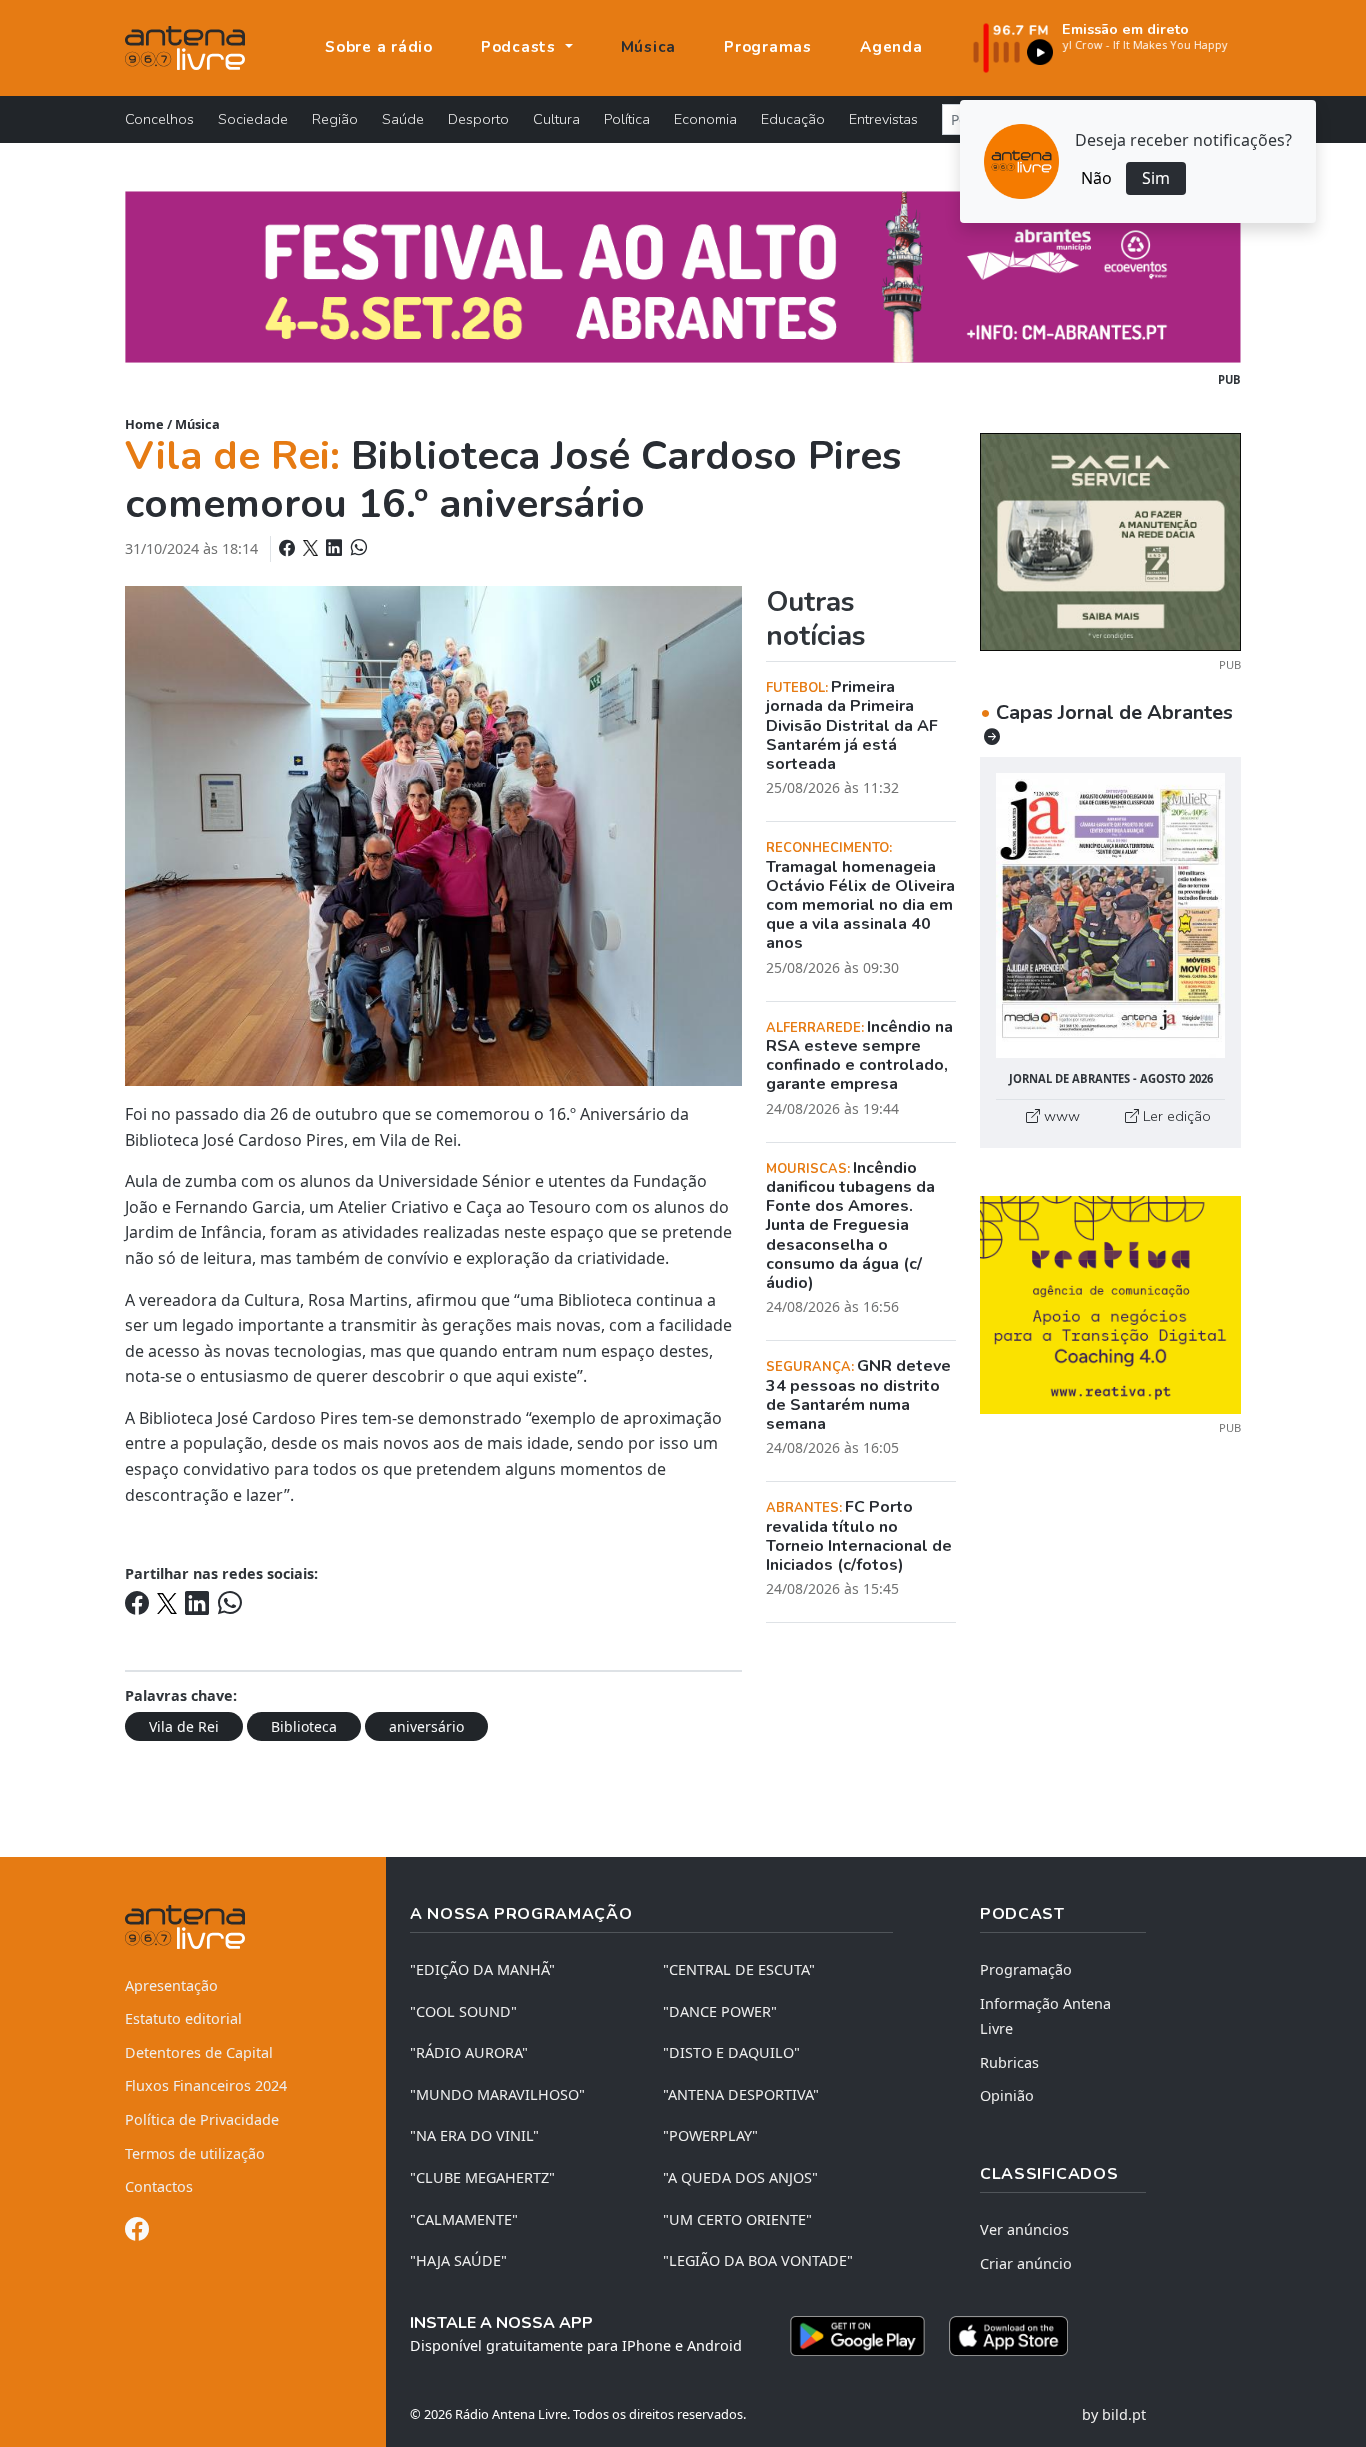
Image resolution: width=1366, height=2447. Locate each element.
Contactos (159, 2186)
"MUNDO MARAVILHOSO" (497, 2094)
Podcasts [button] (521, 47)
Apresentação (171, 1985)
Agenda (891, 47)
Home (144, 424)
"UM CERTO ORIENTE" (737, 2219)
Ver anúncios (1024, 2229)
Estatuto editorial (183, 2018)
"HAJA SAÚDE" (458, 2260)
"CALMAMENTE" (464, 2219)
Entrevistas (883, 119)
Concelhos (159, 119)
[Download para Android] (857, 2336)
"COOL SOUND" (463, 2011)
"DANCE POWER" (720, 2011)
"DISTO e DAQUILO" (731, 2052)
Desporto (478, 119)
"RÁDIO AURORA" (469, 2052)
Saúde (403, 119)
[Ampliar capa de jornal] (1110, 915)
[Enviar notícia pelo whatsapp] (357, 548)
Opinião (1007, 2095)
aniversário (426, 1726)
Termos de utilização (195, 2153)
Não (1096, 178)
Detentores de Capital (199, 2052)
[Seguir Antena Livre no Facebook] (137, 2232)
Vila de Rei (184, 1726)
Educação (793, 119)
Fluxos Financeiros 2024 (206, 2085)
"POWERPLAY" (710, 2135)
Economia (705, 119)
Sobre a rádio (379, 47)
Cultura (556, 119)
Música (649, 47)
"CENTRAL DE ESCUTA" (739, 1969)
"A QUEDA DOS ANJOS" (740, 2177)
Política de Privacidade (202, 2119)
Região (335, 119)
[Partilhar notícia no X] (312, 548)
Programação (1026, 1969)
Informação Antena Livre (1045, 2016)
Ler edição (1175, 1116)
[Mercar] (1110, 540)
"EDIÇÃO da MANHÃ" (482, 1969)
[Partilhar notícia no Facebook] (289, 548)
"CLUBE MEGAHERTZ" (482, 2177)
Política (627, 119)
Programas (768, 47)
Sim (1156, 178)
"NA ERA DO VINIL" (474, 2135)
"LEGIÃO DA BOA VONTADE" (758, 2260)
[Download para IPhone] (1008, 2336)
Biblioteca (304, 1726)
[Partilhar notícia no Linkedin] (336, 548)
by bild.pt (1114, 2414)
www (1060, 1116)
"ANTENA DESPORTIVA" (741, 2094)
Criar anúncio (1026, 2263)
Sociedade (253, 119)
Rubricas (1009, 2062)
